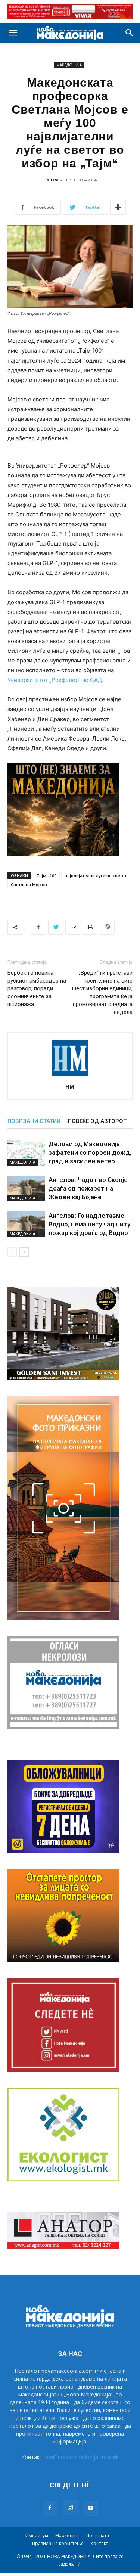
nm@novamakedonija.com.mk (82, 2457)
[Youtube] (90, 2508)
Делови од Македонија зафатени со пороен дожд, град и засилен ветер (90, 1152)
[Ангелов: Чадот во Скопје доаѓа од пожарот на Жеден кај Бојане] (26, 1188)
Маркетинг (67, 2535)
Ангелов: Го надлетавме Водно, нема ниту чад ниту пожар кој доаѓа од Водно (89, 1224)
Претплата (98, 2535)
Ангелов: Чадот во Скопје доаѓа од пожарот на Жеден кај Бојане (88, 1188)
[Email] (73, 927)
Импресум (37, 2535)
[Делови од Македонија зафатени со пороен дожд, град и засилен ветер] (26, 1153)
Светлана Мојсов (29, 884)
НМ (55, 180)
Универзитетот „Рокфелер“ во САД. (55, 680)
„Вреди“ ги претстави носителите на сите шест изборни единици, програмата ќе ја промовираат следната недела (102, 992)
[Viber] (107, 927)
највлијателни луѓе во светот (96, 876)
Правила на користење (58, 2543)
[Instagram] (70, 2508)
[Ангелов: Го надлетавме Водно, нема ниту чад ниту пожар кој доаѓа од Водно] (26, 1224)
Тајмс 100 (46, 876)
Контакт (99, 2543)
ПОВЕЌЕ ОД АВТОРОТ (97, 1121)
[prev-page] (12, 1252)
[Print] (90, 927)
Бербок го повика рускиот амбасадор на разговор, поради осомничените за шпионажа (37, 988)
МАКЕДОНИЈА (69, 65)
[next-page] (24, 1252)
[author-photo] (70, 1076)
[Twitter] (56, 927)
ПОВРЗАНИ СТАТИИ (34, 1121)
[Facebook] (38, 927)
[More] (118, 207)
